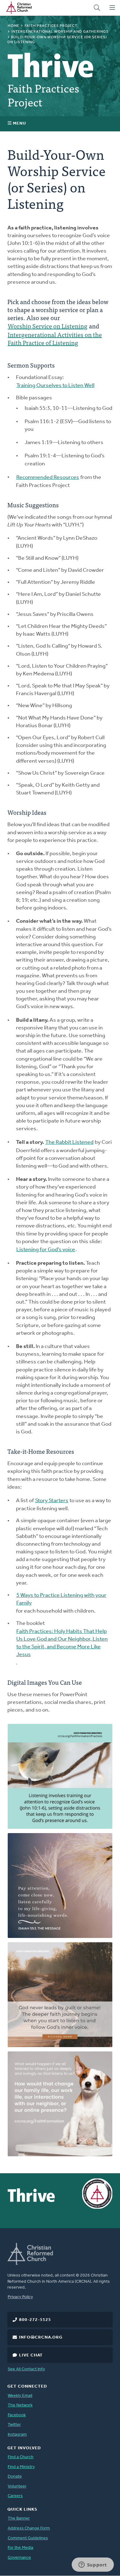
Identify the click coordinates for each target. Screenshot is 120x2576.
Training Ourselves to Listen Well (55, 386)
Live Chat (31, 2355)
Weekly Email (20, 2396)
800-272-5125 (35, 2320)
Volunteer (17, 2486)
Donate (15, 2477)
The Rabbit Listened (69, 1143)
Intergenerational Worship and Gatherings (60, 32)
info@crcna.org (41, 2337)
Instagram (17, 2435)
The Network (20, 2405)
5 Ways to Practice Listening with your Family (61, 1599)
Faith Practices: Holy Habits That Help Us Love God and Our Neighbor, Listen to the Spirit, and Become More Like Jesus (62, 1643)
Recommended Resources (48, 478)
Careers (15, 2496)
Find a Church (21, 2457)
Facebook (17, 2415)
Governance (19, 2558)
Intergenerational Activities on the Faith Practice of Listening (55, 339)
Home (14, 26)
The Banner (19, 2518)
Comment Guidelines (28, 2538)
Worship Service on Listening (48, 326)
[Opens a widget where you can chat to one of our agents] (93, 2565)
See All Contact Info (26, 2369)
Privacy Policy (20, 2297)
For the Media (20, 2548)
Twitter (14, 2425)
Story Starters (52, 1501)
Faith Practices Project (51, 26)
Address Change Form (29, 2528)
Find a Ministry (21, 2467)
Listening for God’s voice (46, 1250)
